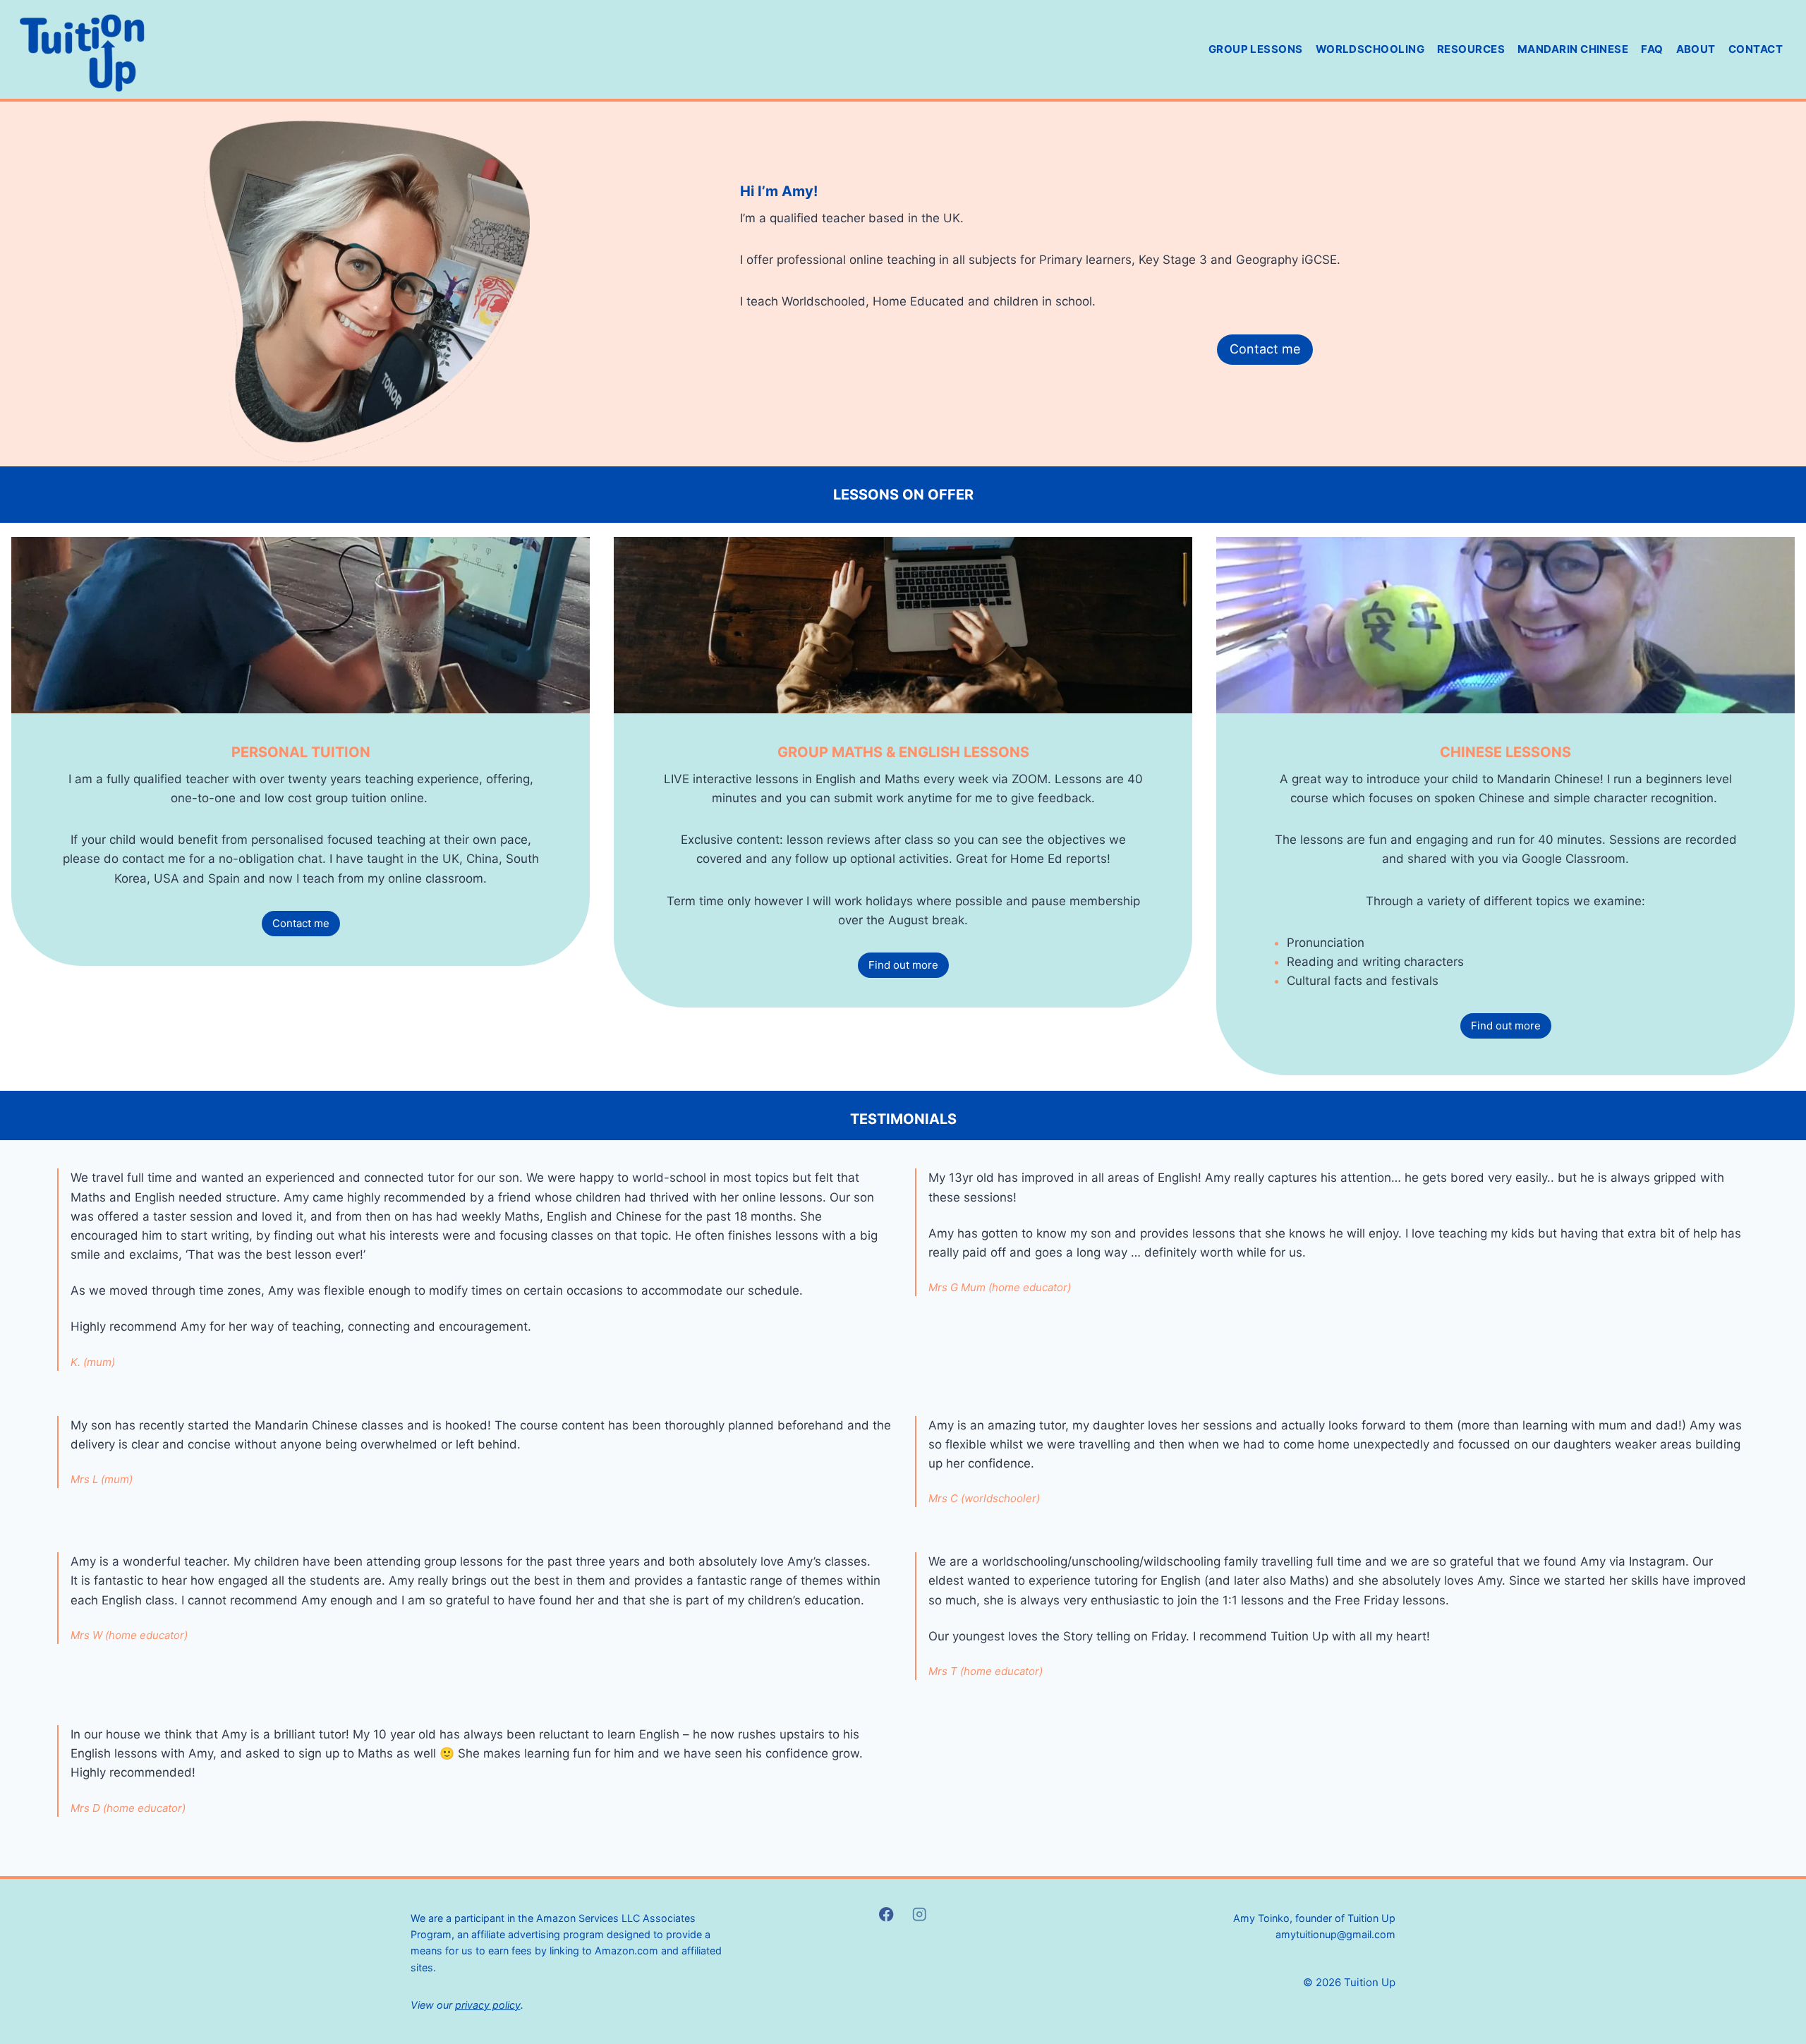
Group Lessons (1256, 49)
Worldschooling (1370, 49)
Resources (1471, 49)
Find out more (903, 965)
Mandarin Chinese (1573, 49)
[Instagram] (920, 1915)
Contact (1756, 49)
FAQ (1652, 49)
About (1696, 49)
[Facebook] (886, 1915)
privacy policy (488, 2005)
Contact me (1265, 349)
